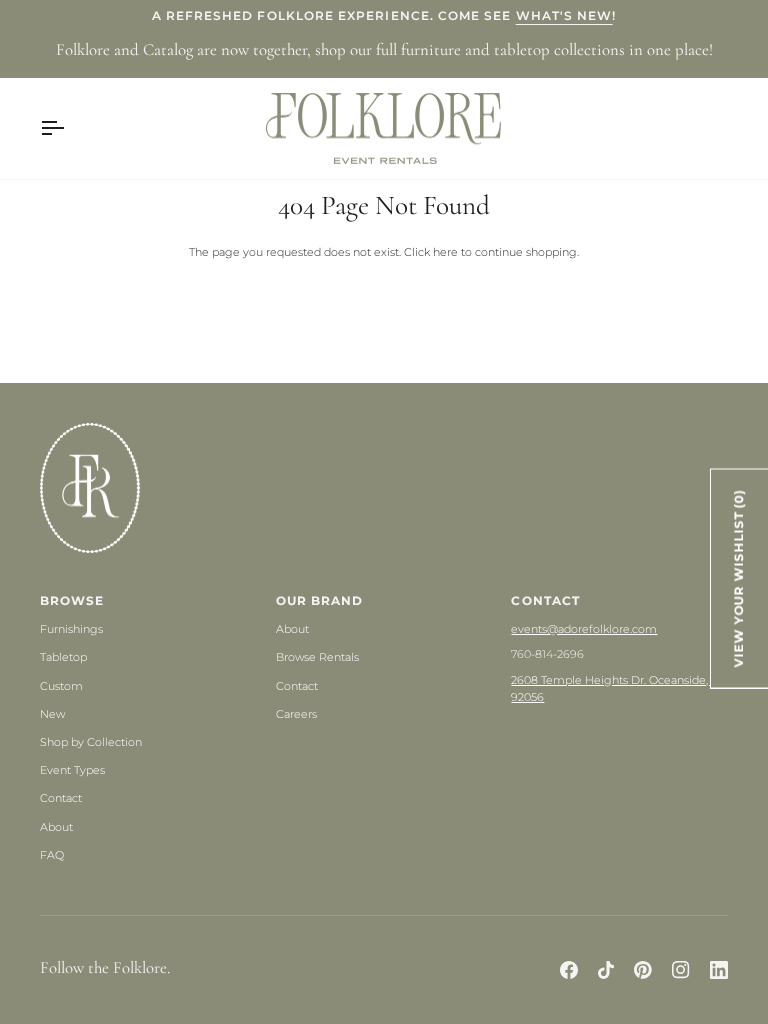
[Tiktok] (606, 970)
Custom (61, 686)
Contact (61, 798)
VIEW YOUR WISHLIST (739, 578)
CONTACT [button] (545, 601)
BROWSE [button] (72, 601)
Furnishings (71, 629)
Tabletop (63, 657)
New (52, 714)
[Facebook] (569, 970)
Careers (296, 714)
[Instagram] (681, 970)
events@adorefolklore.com (584, 629)
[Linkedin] (719, 970)
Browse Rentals (317, 657)
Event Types (72, 770)
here (445, 252)
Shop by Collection (91, 742)
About (56, 827)
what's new (564, 16)
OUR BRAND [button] (320, 601)
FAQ (52, 855)
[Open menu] (70, 129)
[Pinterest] (643, 970)
